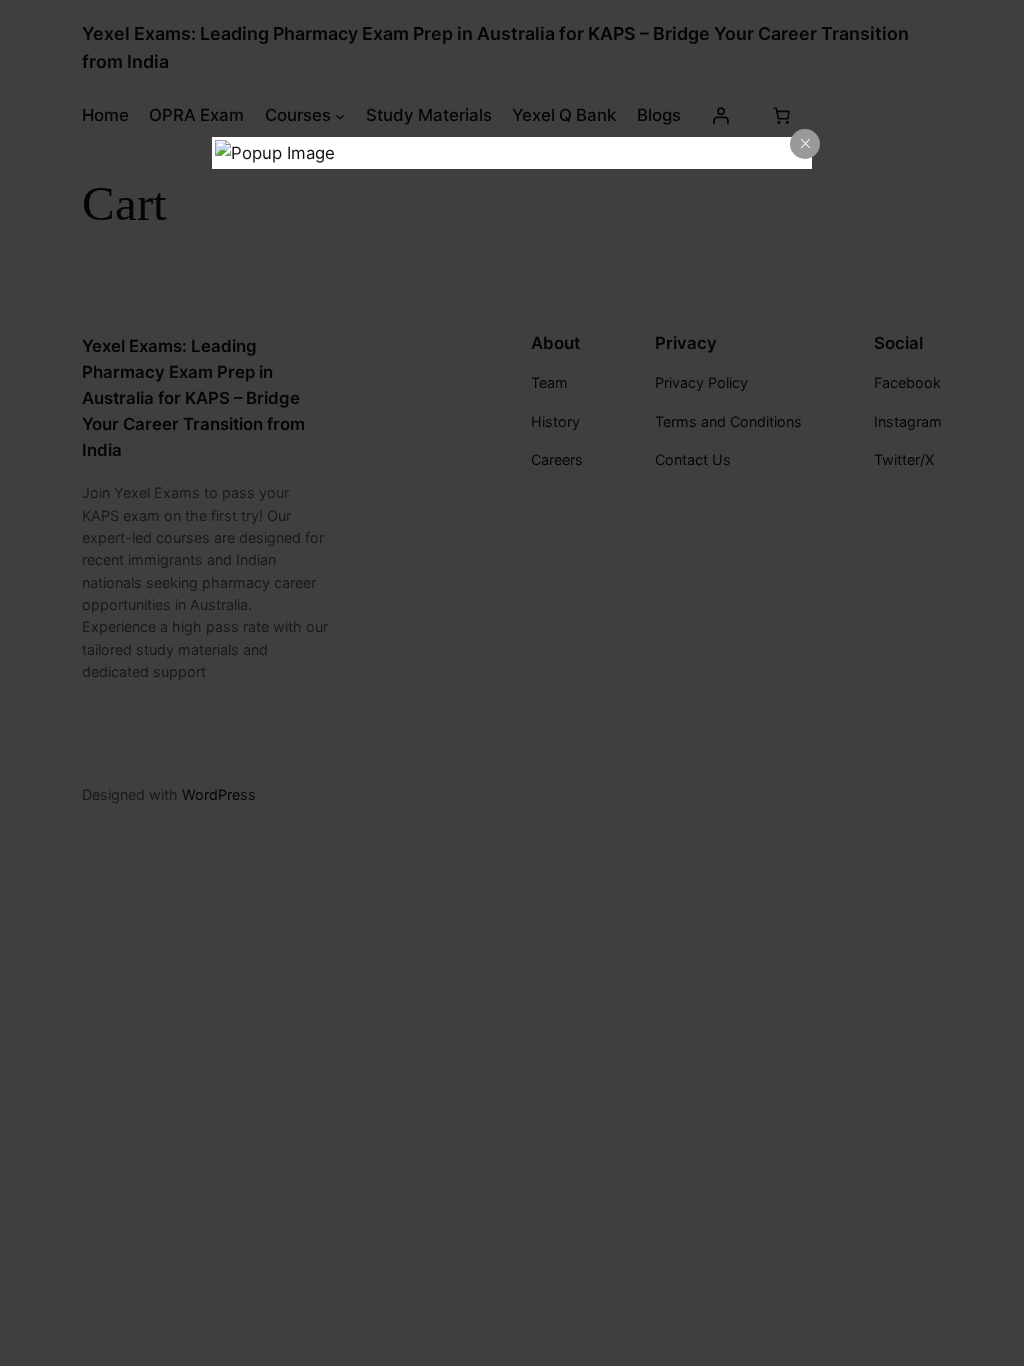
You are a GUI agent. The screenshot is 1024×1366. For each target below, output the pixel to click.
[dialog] (512, 153)
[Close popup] (805, 144)
